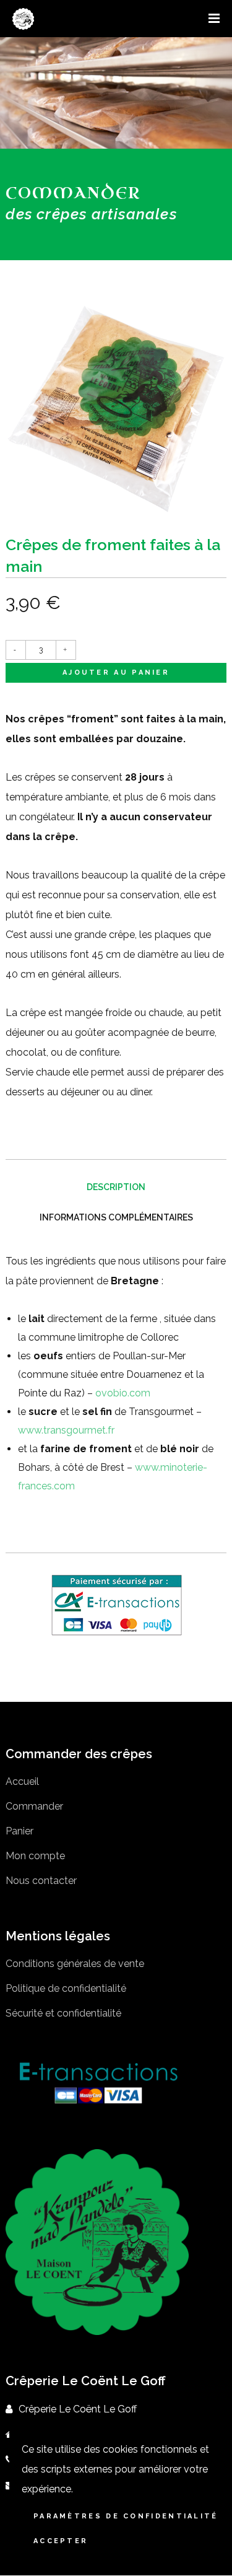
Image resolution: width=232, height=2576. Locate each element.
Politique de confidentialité (66, 1988)
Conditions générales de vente (75, 1964)
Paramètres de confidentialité (126, 2516)
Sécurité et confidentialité (63, 2013)
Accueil (22, 1781)
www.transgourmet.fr (66, 1430)
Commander (34, 1806)
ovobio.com (123, 1393)
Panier (19, 1831)
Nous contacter (41, 1881)
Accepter (61, 2541)
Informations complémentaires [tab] (116, 1217)
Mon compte (35, 1856)
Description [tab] (116, 1187)
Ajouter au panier (116, 672)
